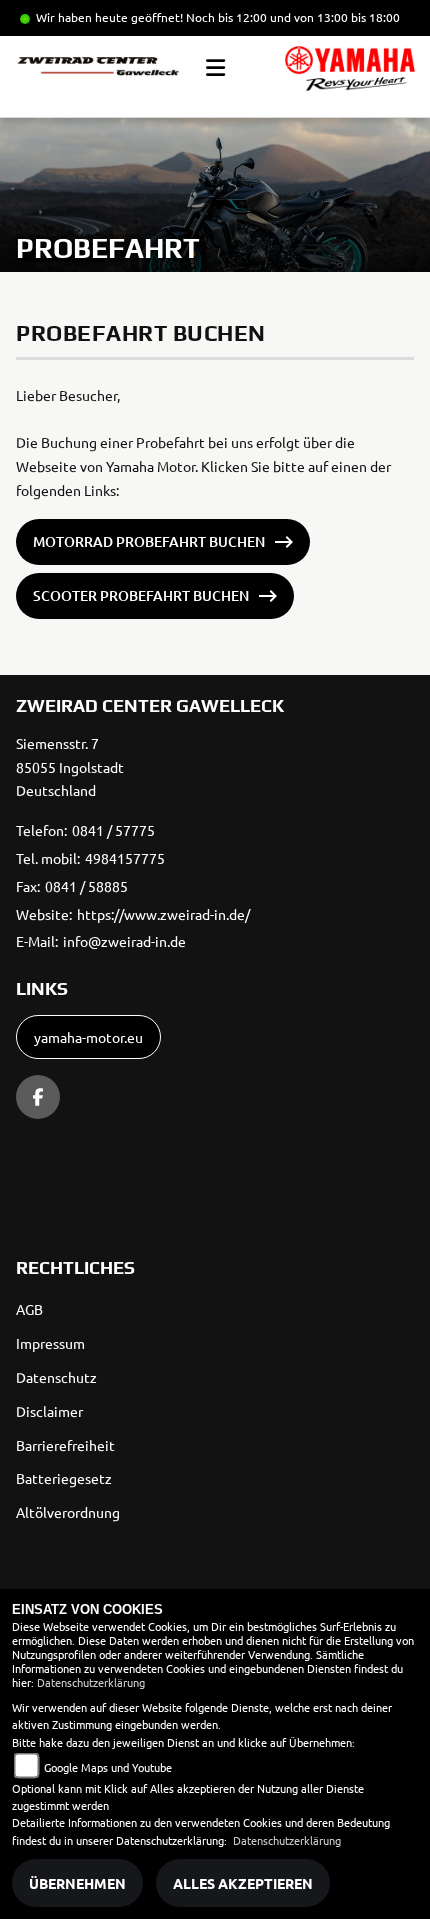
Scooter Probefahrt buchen (141, 595)
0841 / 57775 (113, 830)
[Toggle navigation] (215, 68)
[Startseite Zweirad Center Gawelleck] (350, 68)
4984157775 (125, 858)
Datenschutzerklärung (91, 1682)
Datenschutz (56, 1377)
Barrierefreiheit (65, 1445)
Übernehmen (77, 1883)
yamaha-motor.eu (88, 1037)
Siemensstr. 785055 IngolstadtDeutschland (70, 767)
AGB (29, 1309)
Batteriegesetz (64, 1478)
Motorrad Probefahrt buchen (149, 541)
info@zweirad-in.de (124, 941)
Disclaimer (49, 1411)
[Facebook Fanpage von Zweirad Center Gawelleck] (38, 1097)
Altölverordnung (68, 1512)
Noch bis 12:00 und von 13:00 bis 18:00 (293, 17)
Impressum (50, 1343)
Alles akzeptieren (243, 1883)
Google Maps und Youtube (108, 1767)
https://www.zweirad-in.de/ (163, 914)
